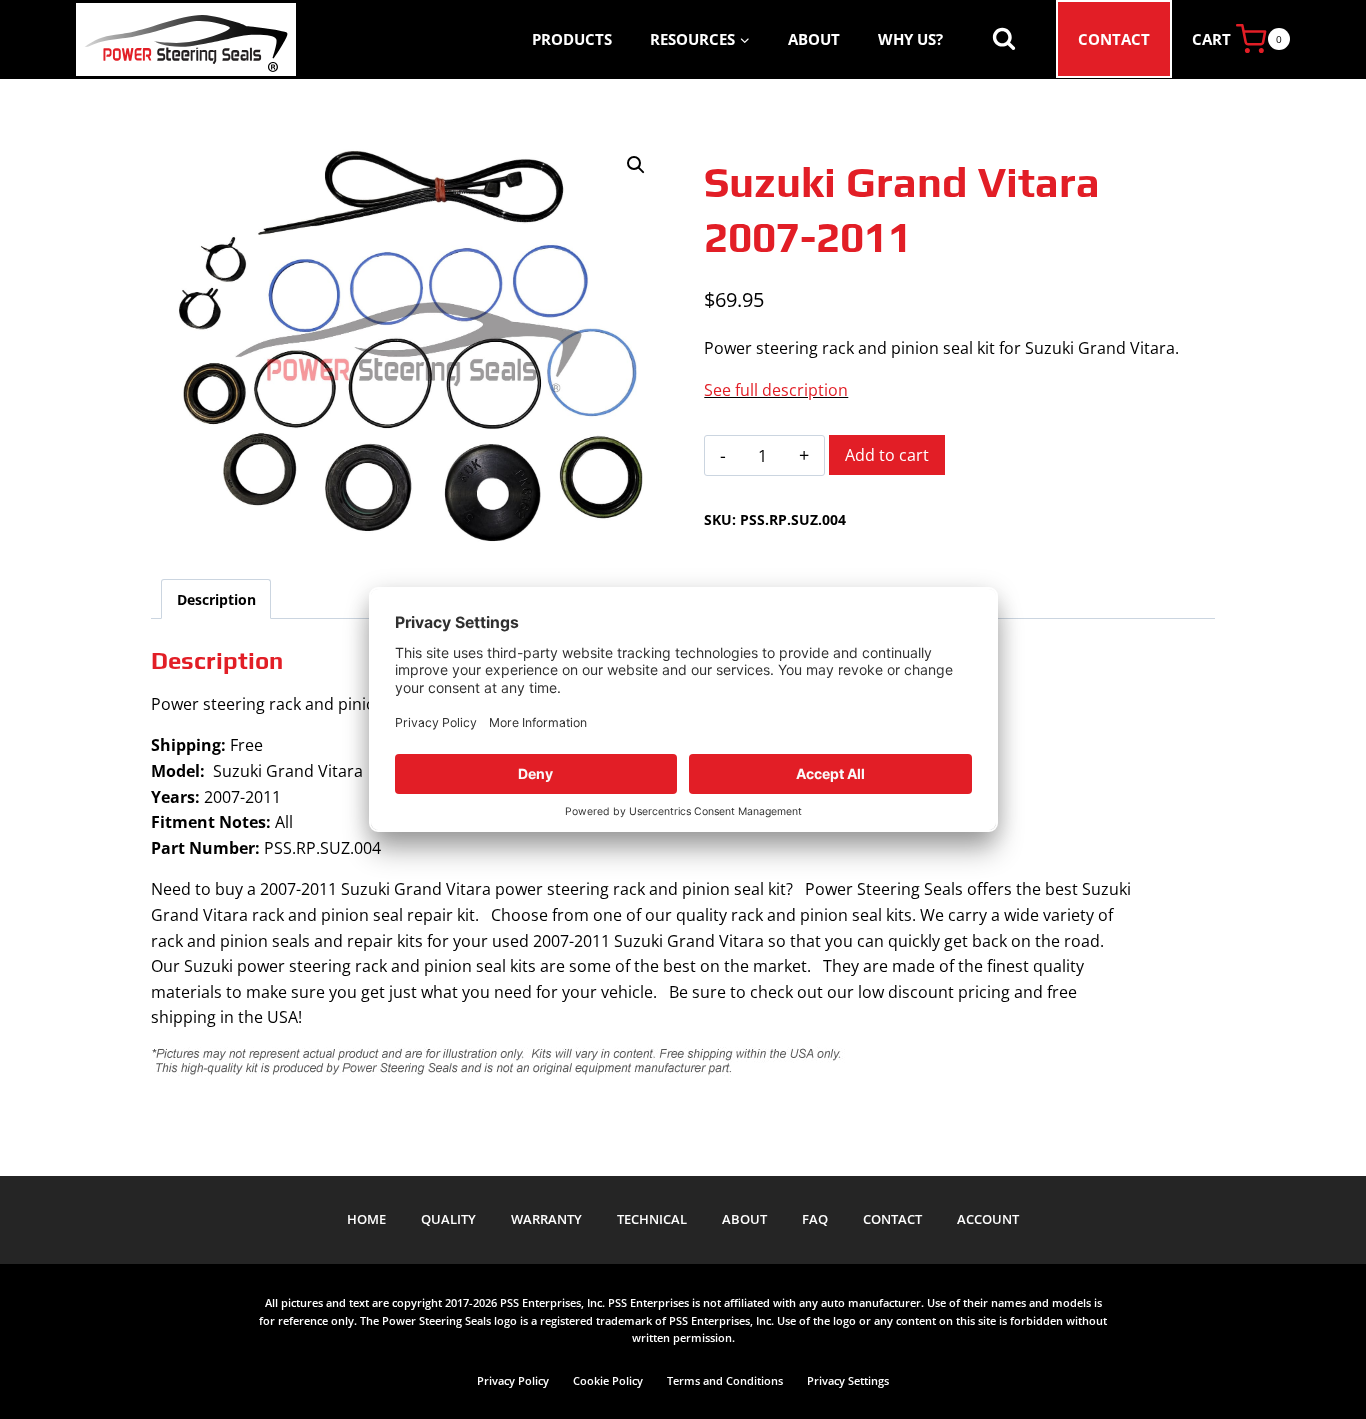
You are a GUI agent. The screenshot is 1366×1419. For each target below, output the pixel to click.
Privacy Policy (513, 1380)
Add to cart (887, 455)
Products (572, 39)
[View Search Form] (1004, 39)
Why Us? (910, 39)
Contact (1114, 39)
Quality (448, 1219)
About (814, 39)
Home (366, 1219)
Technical (652, 1219)
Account (988, 1219)
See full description (776, 390)
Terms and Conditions (725, 1380)
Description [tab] (216, 599)
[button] (636, 165)
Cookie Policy (608, 1380)
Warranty (546, 1219)
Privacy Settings (848, 1380)
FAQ (815, 1219)
